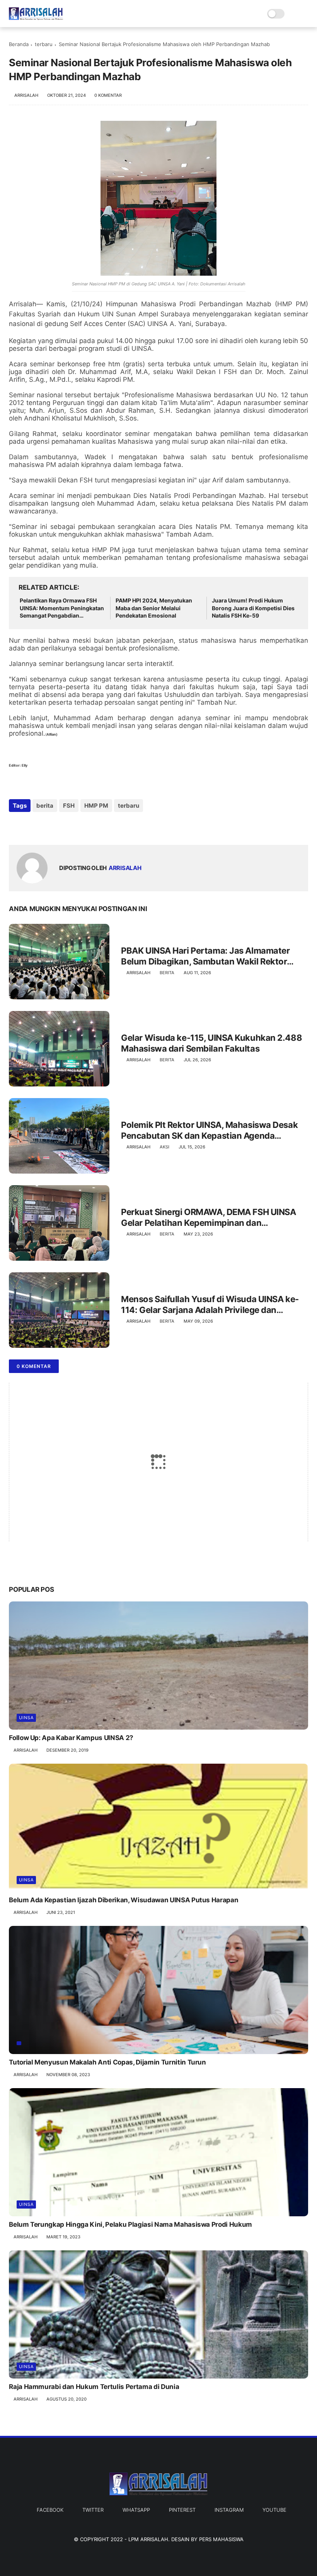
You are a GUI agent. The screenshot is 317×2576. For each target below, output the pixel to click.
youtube (274, 2510)
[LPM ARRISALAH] (36, 18)
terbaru (44, 44)
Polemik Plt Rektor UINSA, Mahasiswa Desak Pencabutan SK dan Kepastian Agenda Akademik (209, 1131)
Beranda (19, 44)
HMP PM (96, 806)
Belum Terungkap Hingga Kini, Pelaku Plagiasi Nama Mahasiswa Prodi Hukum (130, 2224)
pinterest (182, 2510)
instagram (229, 2510)
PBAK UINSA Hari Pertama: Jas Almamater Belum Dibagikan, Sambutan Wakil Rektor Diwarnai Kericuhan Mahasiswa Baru (205, 956)
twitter (93, 2510)
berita (45, 806)
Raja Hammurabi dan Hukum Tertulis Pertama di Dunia (94, 2387)
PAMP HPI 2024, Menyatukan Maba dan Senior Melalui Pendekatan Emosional (154, 608)
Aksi (164, 1147)
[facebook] (16, 826)
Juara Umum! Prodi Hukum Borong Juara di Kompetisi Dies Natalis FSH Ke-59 (253, 608)
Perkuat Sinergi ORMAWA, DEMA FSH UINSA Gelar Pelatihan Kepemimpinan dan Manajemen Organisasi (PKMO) (208, 1218)
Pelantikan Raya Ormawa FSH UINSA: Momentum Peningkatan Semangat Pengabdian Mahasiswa (62, 608)
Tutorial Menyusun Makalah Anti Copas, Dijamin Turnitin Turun (107, 2062)
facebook (50, 2510)
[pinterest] (62, 826)
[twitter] (31, 826)
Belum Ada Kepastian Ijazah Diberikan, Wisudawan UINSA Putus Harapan (124, 1900)
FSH (69, 806)
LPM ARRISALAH (148, 2539)
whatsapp (136, 2510)
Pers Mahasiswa (221, 2539)
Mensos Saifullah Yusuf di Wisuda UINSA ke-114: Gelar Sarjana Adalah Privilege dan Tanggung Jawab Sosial (210, 1305)
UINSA (26, 1718)
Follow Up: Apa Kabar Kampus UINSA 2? (71, 1738)
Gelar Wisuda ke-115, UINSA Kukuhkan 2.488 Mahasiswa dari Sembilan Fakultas (211, 1043)
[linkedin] (78, 826)
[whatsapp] (47, 826)
